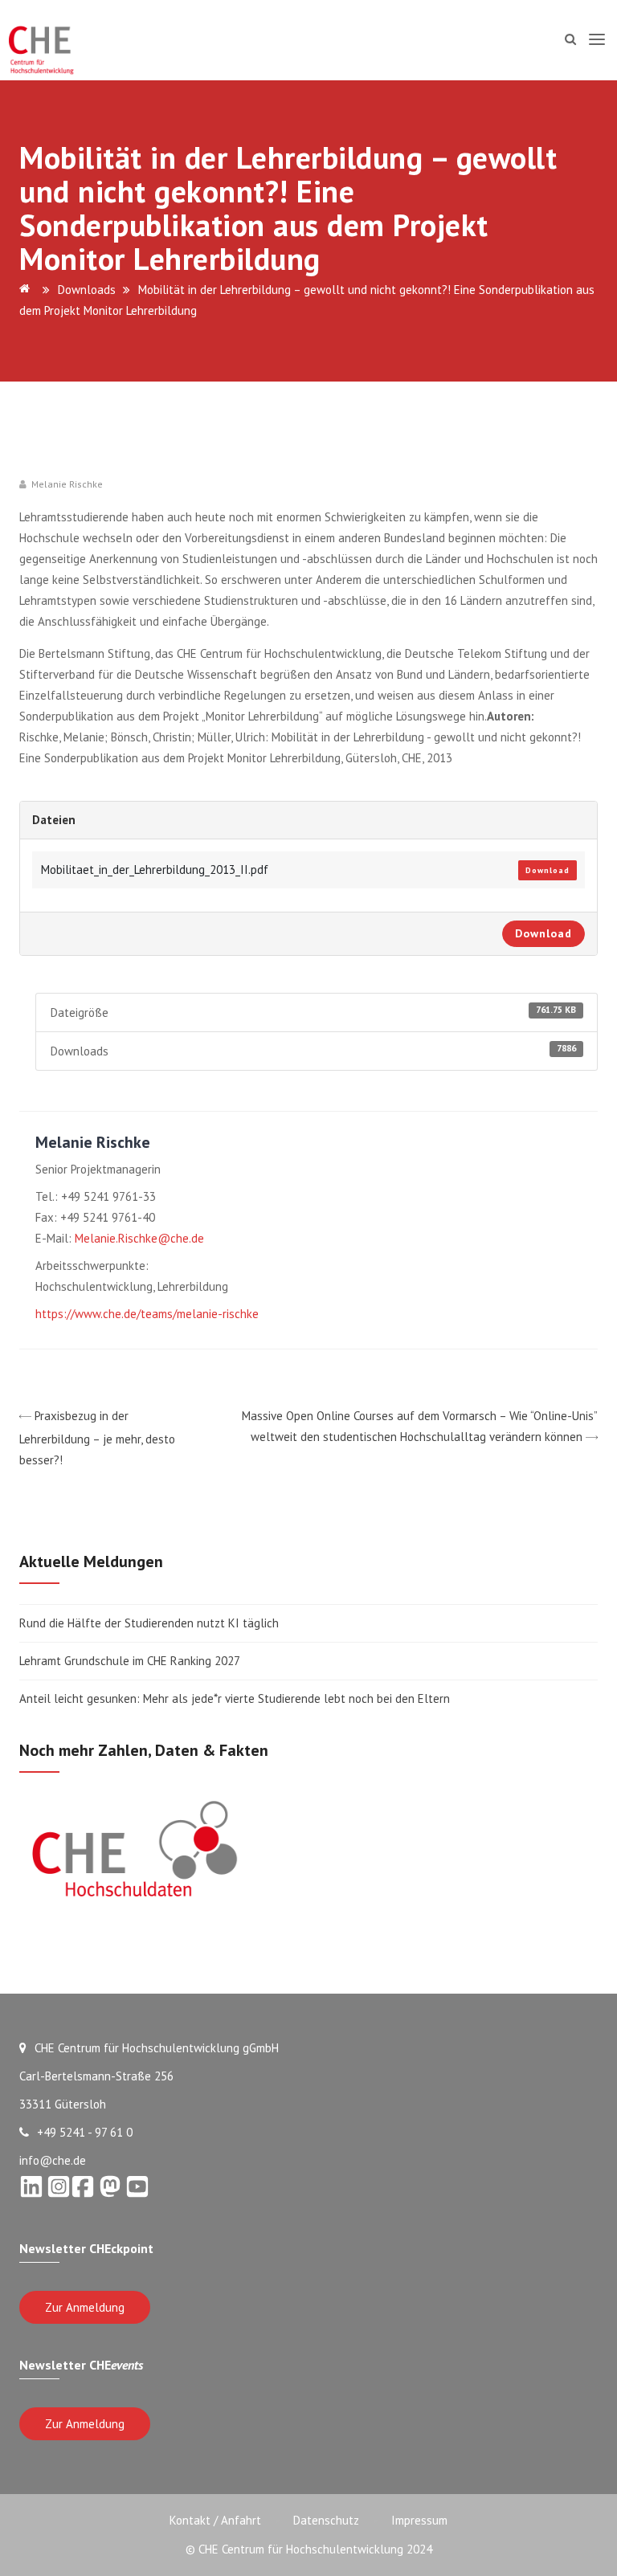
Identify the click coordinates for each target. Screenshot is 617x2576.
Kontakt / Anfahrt (215, 2520)
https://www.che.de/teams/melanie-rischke (147, 1314)
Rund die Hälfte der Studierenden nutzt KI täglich (149, 1623)
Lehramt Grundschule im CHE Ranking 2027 (130, 1661)
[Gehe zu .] (27, 290)
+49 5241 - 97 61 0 (85, 2132)
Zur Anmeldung (85, 2307)
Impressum (419, 2520)
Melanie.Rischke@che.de (139, 1238)
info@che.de (53, 2160)
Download (548, 870)
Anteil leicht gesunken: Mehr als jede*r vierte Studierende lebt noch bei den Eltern (235, 1698)
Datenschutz (326, 2520)
